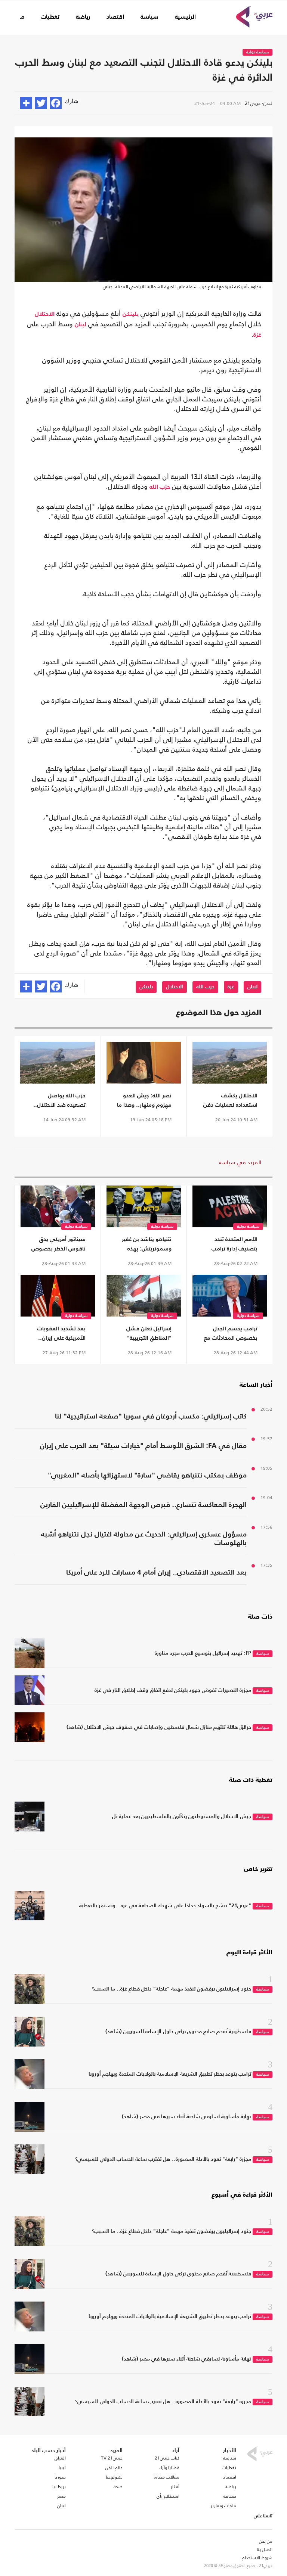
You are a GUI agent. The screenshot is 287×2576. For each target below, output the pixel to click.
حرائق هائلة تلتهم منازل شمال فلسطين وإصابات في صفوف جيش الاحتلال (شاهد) (159, 1727)
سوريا (60, 2477)
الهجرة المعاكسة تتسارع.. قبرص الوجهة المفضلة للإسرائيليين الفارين (143, 1505)
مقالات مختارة (167, 2477)
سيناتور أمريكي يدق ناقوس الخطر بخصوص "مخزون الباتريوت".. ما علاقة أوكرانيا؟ (58, 1245)
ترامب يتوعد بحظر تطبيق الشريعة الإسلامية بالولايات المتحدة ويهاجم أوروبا (170, 2074)
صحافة (230, 2496)
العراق (60, 2458)
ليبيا (62, 2468)
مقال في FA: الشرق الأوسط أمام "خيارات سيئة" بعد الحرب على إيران (143, 1446)
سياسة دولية (257, 52)
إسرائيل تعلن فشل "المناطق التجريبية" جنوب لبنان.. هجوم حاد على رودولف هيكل (145, 1334)
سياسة (149, 17)
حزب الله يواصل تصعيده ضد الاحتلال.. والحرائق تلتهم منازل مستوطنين (59, 1101)
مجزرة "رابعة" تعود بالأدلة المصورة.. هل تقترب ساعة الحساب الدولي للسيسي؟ (163, 2159)
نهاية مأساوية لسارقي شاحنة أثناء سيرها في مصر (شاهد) (186, 2117)
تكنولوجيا (114, 2477)
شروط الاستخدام (257, 2558)
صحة (118, 2487)
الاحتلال (45, 314)
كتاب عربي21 (167, 2458)
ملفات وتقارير (223, 2506)
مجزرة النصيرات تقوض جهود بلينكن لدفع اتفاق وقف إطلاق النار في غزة (173, 1690)
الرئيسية (185, 17)
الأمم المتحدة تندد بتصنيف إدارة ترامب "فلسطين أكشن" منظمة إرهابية (234, 1245)
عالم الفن (114, 2468)
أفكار (175, 2487)
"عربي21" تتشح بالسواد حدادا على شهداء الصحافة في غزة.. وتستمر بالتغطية (165, 1906)
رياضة (83, 17)
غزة (257, 335)
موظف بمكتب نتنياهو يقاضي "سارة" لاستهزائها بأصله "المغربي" (147, 1475)
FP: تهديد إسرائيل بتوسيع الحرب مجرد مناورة (203, 1653)
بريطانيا (59, 2487)
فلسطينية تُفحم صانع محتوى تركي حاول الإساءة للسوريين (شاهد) (178, 2032)
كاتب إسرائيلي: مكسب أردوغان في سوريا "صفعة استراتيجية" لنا (151, 1416)
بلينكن (131, 314)
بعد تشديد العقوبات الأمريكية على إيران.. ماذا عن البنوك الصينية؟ (61, 1334)
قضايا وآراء (169, 2468)
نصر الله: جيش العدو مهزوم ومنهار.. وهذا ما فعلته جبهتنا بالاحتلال (144, 1101)
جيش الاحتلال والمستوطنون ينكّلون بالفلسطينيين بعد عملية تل (182, 1817)
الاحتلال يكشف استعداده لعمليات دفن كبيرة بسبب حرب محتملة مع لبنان (230, 1101)
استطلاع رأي (168, 2496)
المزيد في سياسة (240, 1162)
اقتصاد (115, 17)
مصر (61, 2496)
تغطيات (50, 17)
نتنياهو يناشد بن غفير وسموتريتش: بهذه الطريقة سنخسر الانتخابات (147, 1245)
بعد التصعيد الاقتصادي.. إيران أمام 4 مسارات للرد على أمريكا (156, 1573)
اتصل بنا (265, 2549)
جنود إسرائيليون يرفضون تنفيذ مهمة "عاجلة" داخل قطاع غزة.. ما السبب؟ (172, 1989)
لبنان (81, 325)
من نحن (266, 2541)
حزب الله (160, 487)
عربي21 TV (112, 2458)
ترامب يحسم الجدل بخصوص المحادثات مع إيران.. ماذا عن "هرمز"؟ (231, 1334)
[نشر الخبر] (26, 103)
